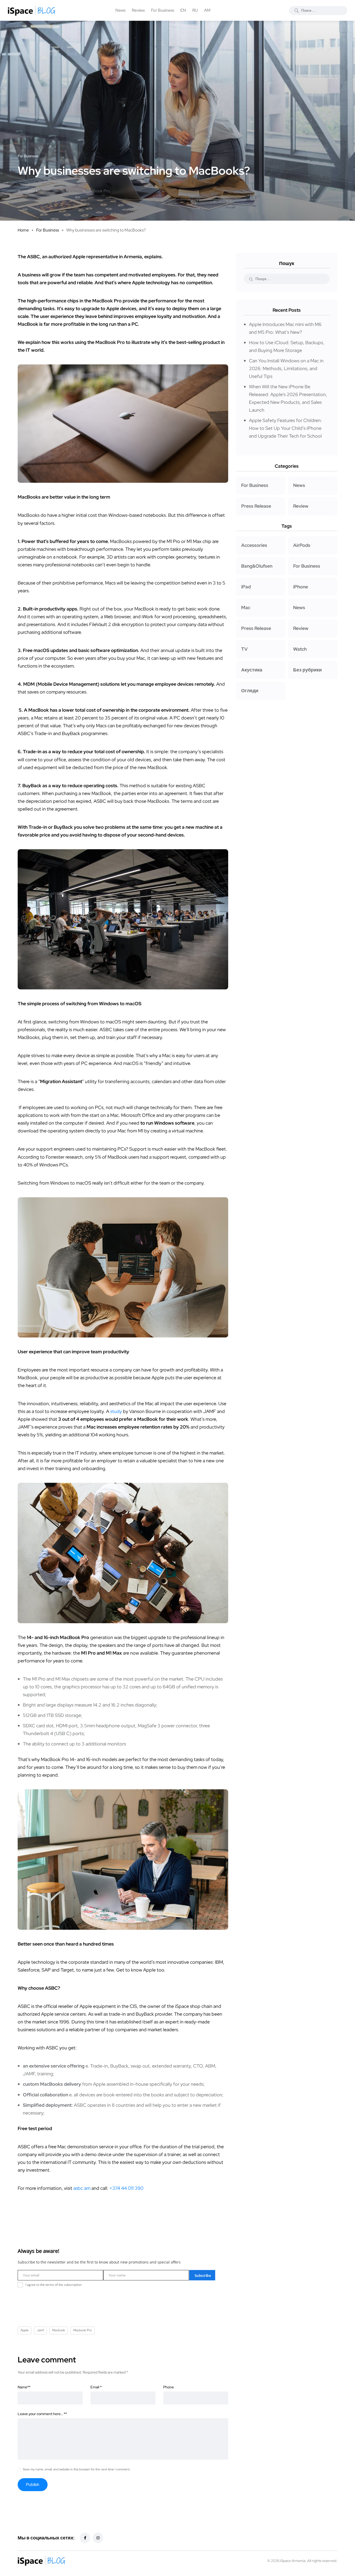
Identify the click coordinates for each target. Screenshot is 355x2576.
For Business (163, 10)
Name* (24, 2387)
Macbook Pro (98, 191)
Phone (169, 2387)
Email (96, 2387)
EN (183, 10)
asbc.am (82, 2188)
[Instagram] (98, 2538)
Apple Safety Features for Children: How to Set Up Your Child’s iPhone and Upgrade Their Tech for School (285, 428)
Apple (45, 191)
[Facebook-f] (85, 2538)
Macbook (74, 191)
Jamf (58, 191)
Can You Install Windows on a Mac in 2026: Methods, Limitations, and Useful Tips (286, 368)
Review (138, 10)
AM (207, 10)
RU (195, 10)
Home (23, 230)
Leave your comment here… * (42, 2414)
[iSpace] (32, 10)
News (120, 10)
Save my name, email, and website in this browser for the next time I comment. (77, 2469)
